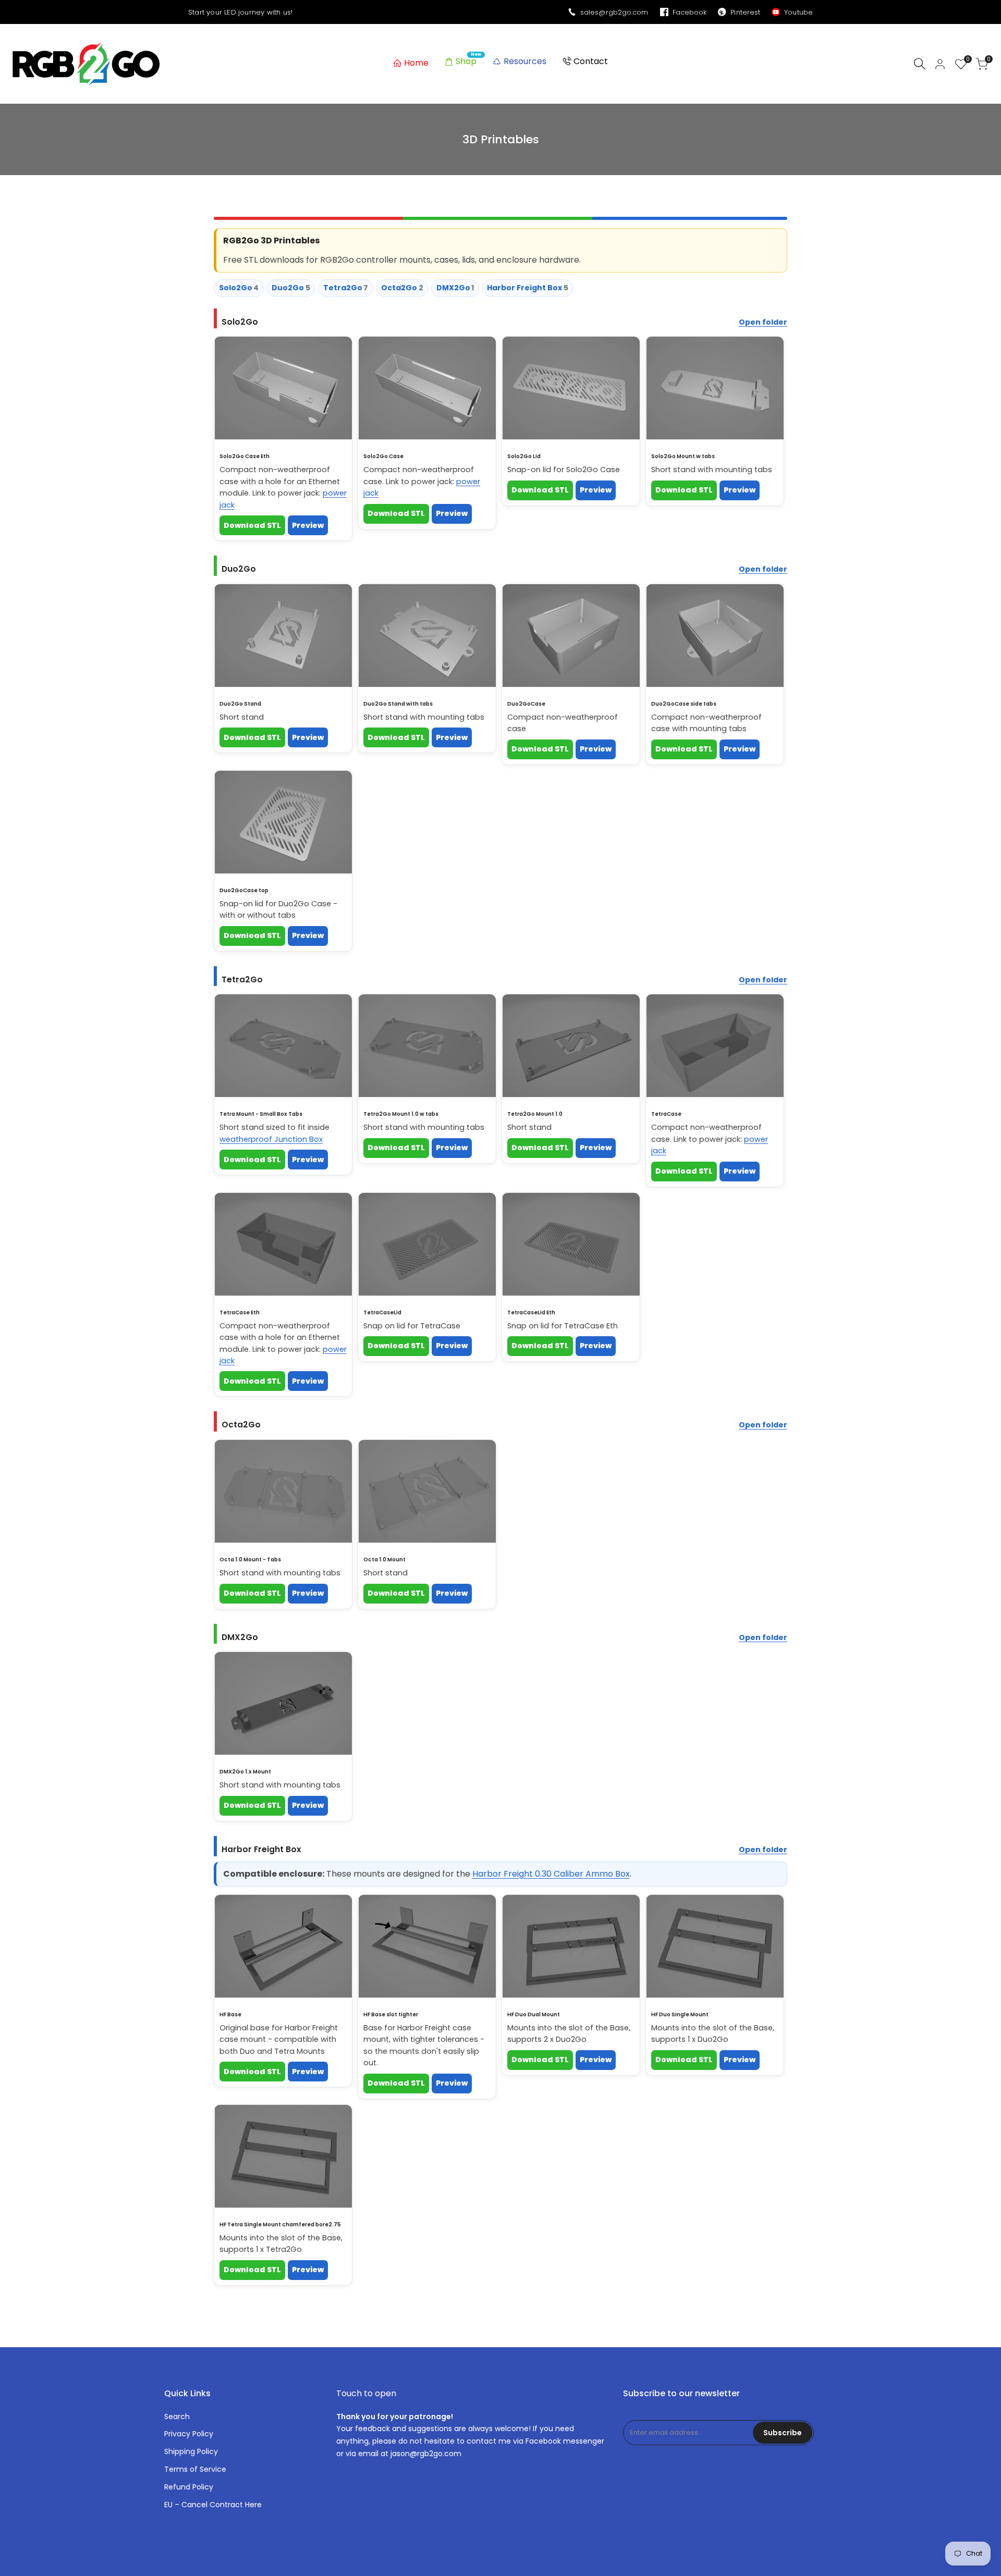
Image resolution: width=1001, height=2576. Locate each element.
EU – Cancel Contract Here (213, 2505)
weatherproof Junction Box (271, 1139)
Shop (466, 61)
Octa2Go (402, 288)
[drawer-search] (920, 64)
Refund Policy (189, 2487)
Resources (525, 61)
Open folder (763, 322)
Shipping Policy (191, 2451)
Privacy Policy (189, 2434)
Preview (308, 525)
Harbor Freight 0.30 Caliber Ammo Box (551, 1874)
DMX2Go (455, 288)
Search (177, 2417)
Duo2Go (291, 288)
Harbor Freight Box (528, 288)
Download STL (252, 525)
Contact (591, 61)
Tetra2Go (346, 288)
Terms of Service (195, 2469)
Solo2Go (239, 288)
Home (416, 63)
